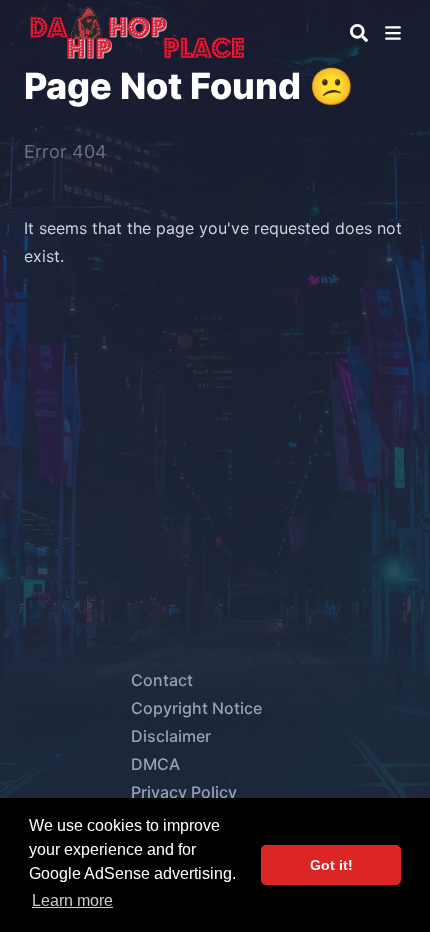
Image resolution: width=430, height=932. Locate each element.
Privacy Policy (184, 792)
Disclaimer (171, 736)
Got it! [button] (331, 865)
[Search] (359, 33)
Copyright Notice (196, 708)
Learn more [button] (72, 900)
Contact (162, 680)
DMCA (155, 764)
